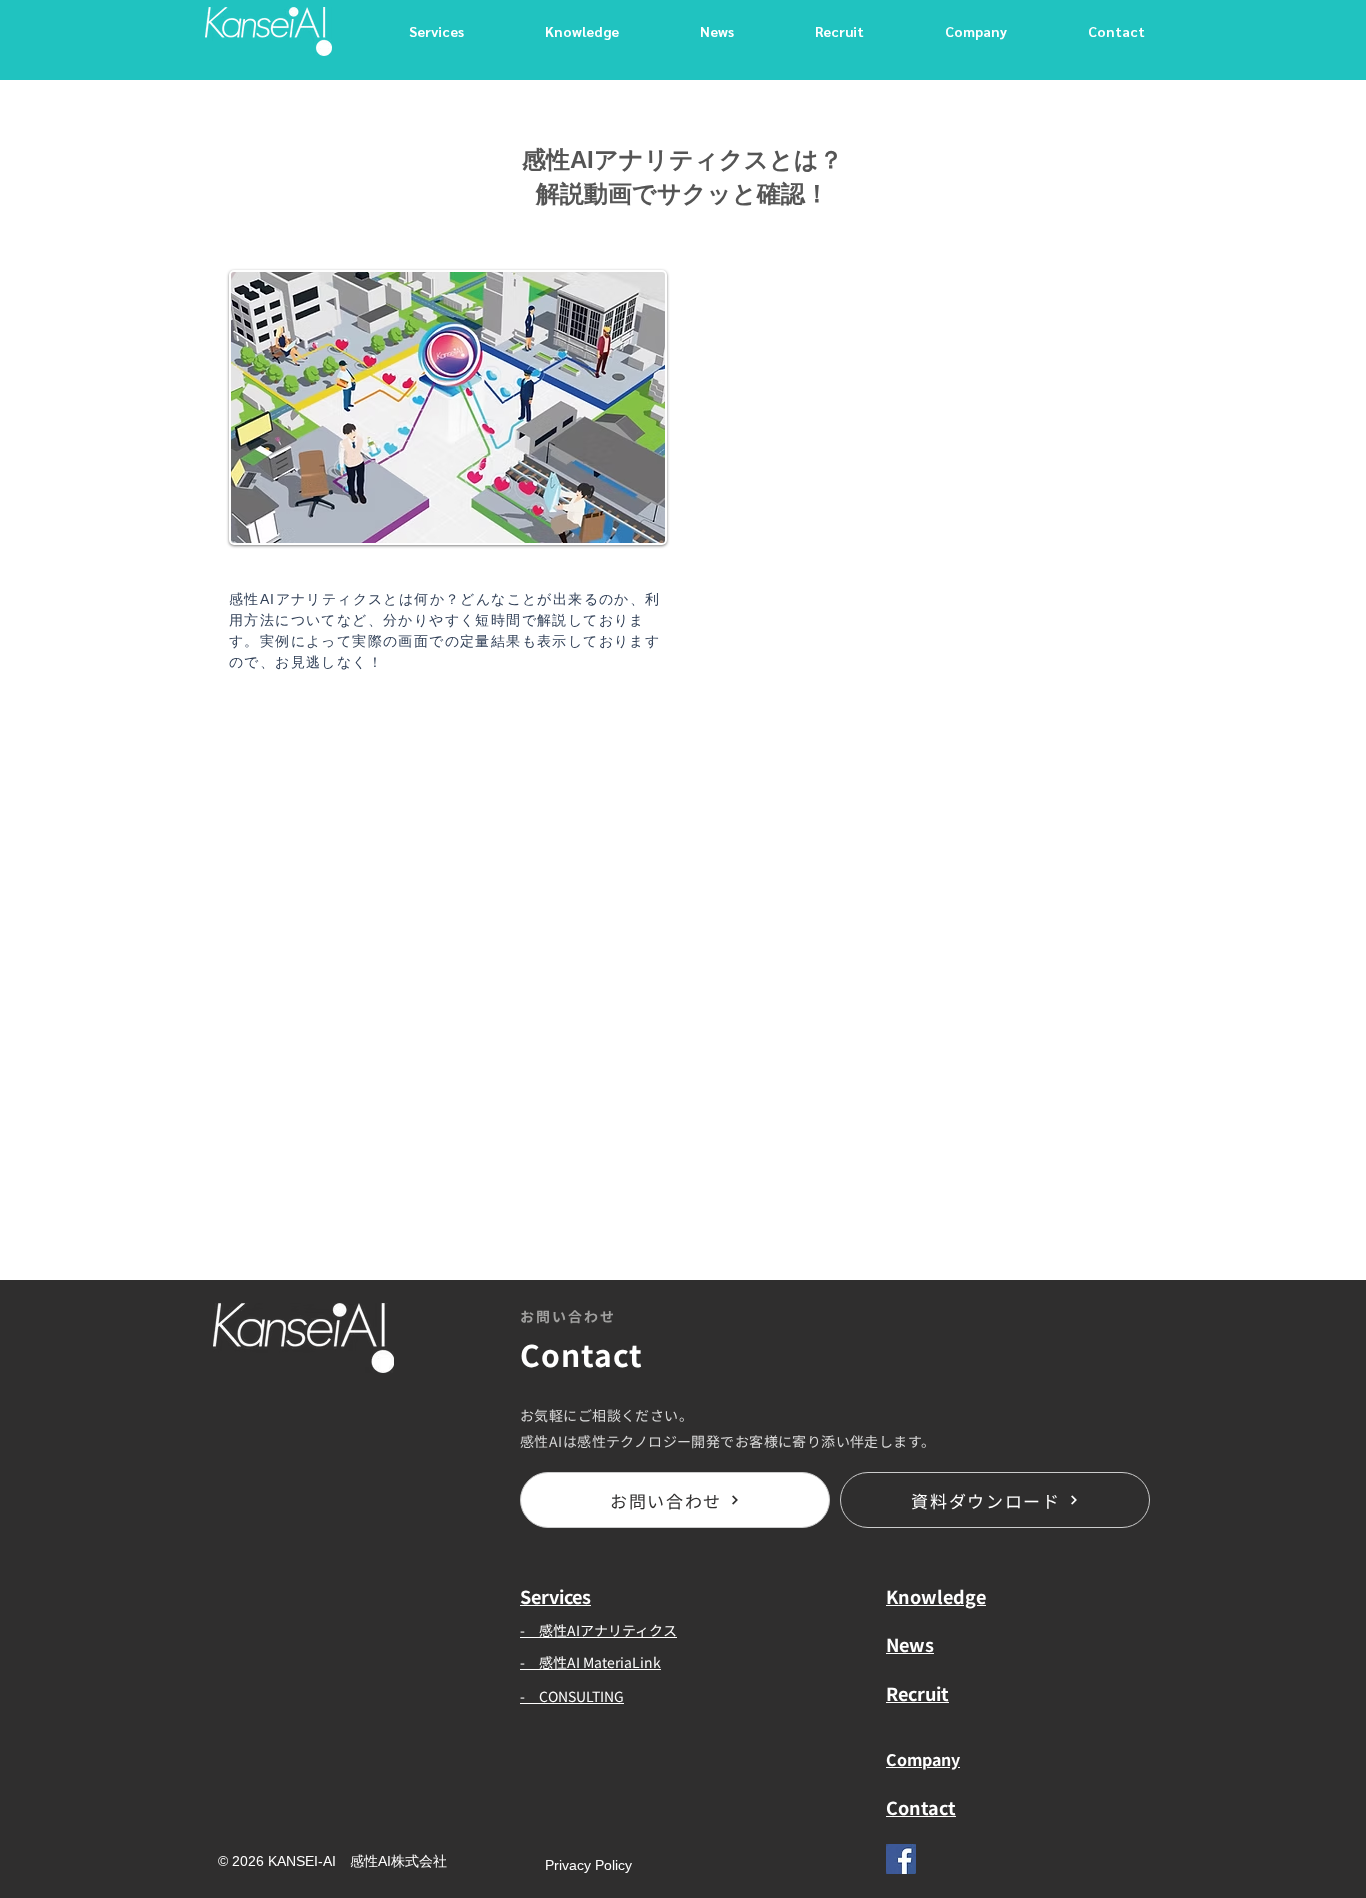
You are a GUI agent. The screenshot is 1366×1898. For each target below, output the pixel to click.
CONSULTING (581, 1696)
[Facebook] (901, 1859)
